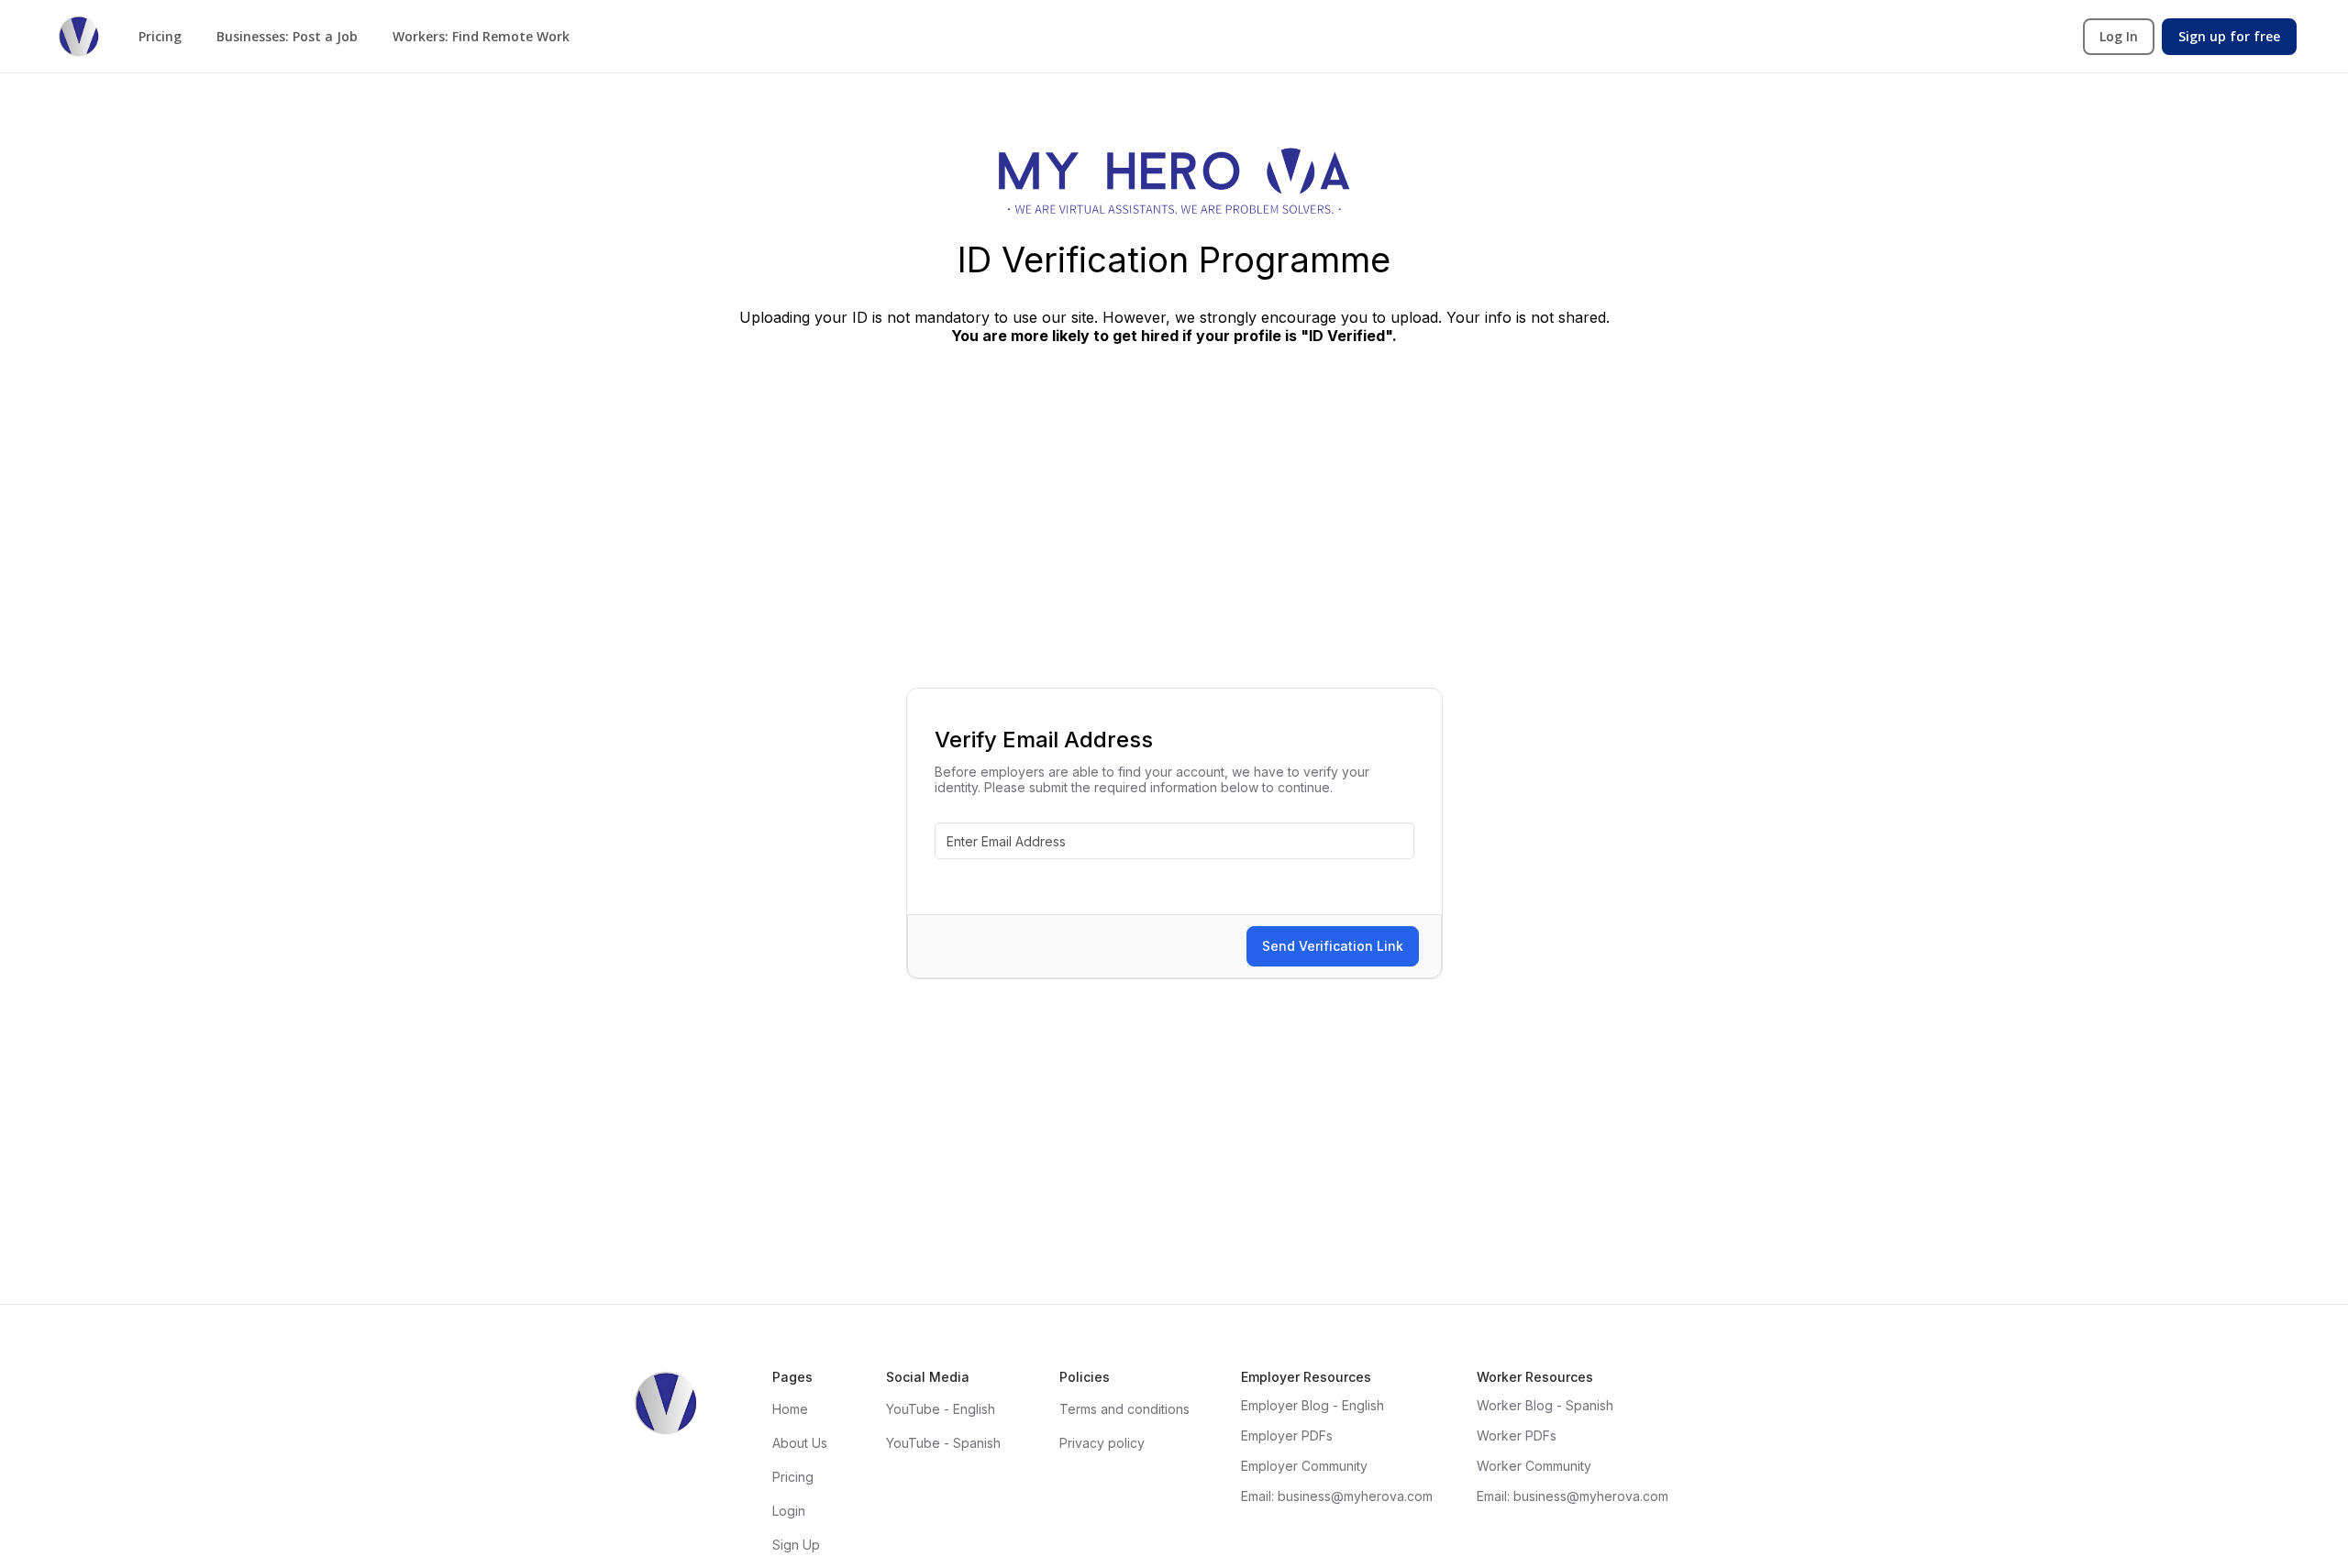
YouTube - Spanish (943, 1443)
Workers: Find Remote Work (481, 36)
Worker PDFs (1517, 1435)
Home (790, 1409)
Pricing (160, 36)
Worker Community (1534, 1466)
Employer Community (1304, 1466)
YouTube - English (941, 1409)
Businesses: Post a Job (287, 36)
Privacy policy (1102, 1443)
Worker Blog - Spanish (1545, 1405)
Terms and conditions (1124, 1409)
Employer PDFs (1287, 1435)
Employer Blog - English (1312, 1405)
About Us (800, 1443)
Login (789, 1511)
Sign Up (796, 1545)
